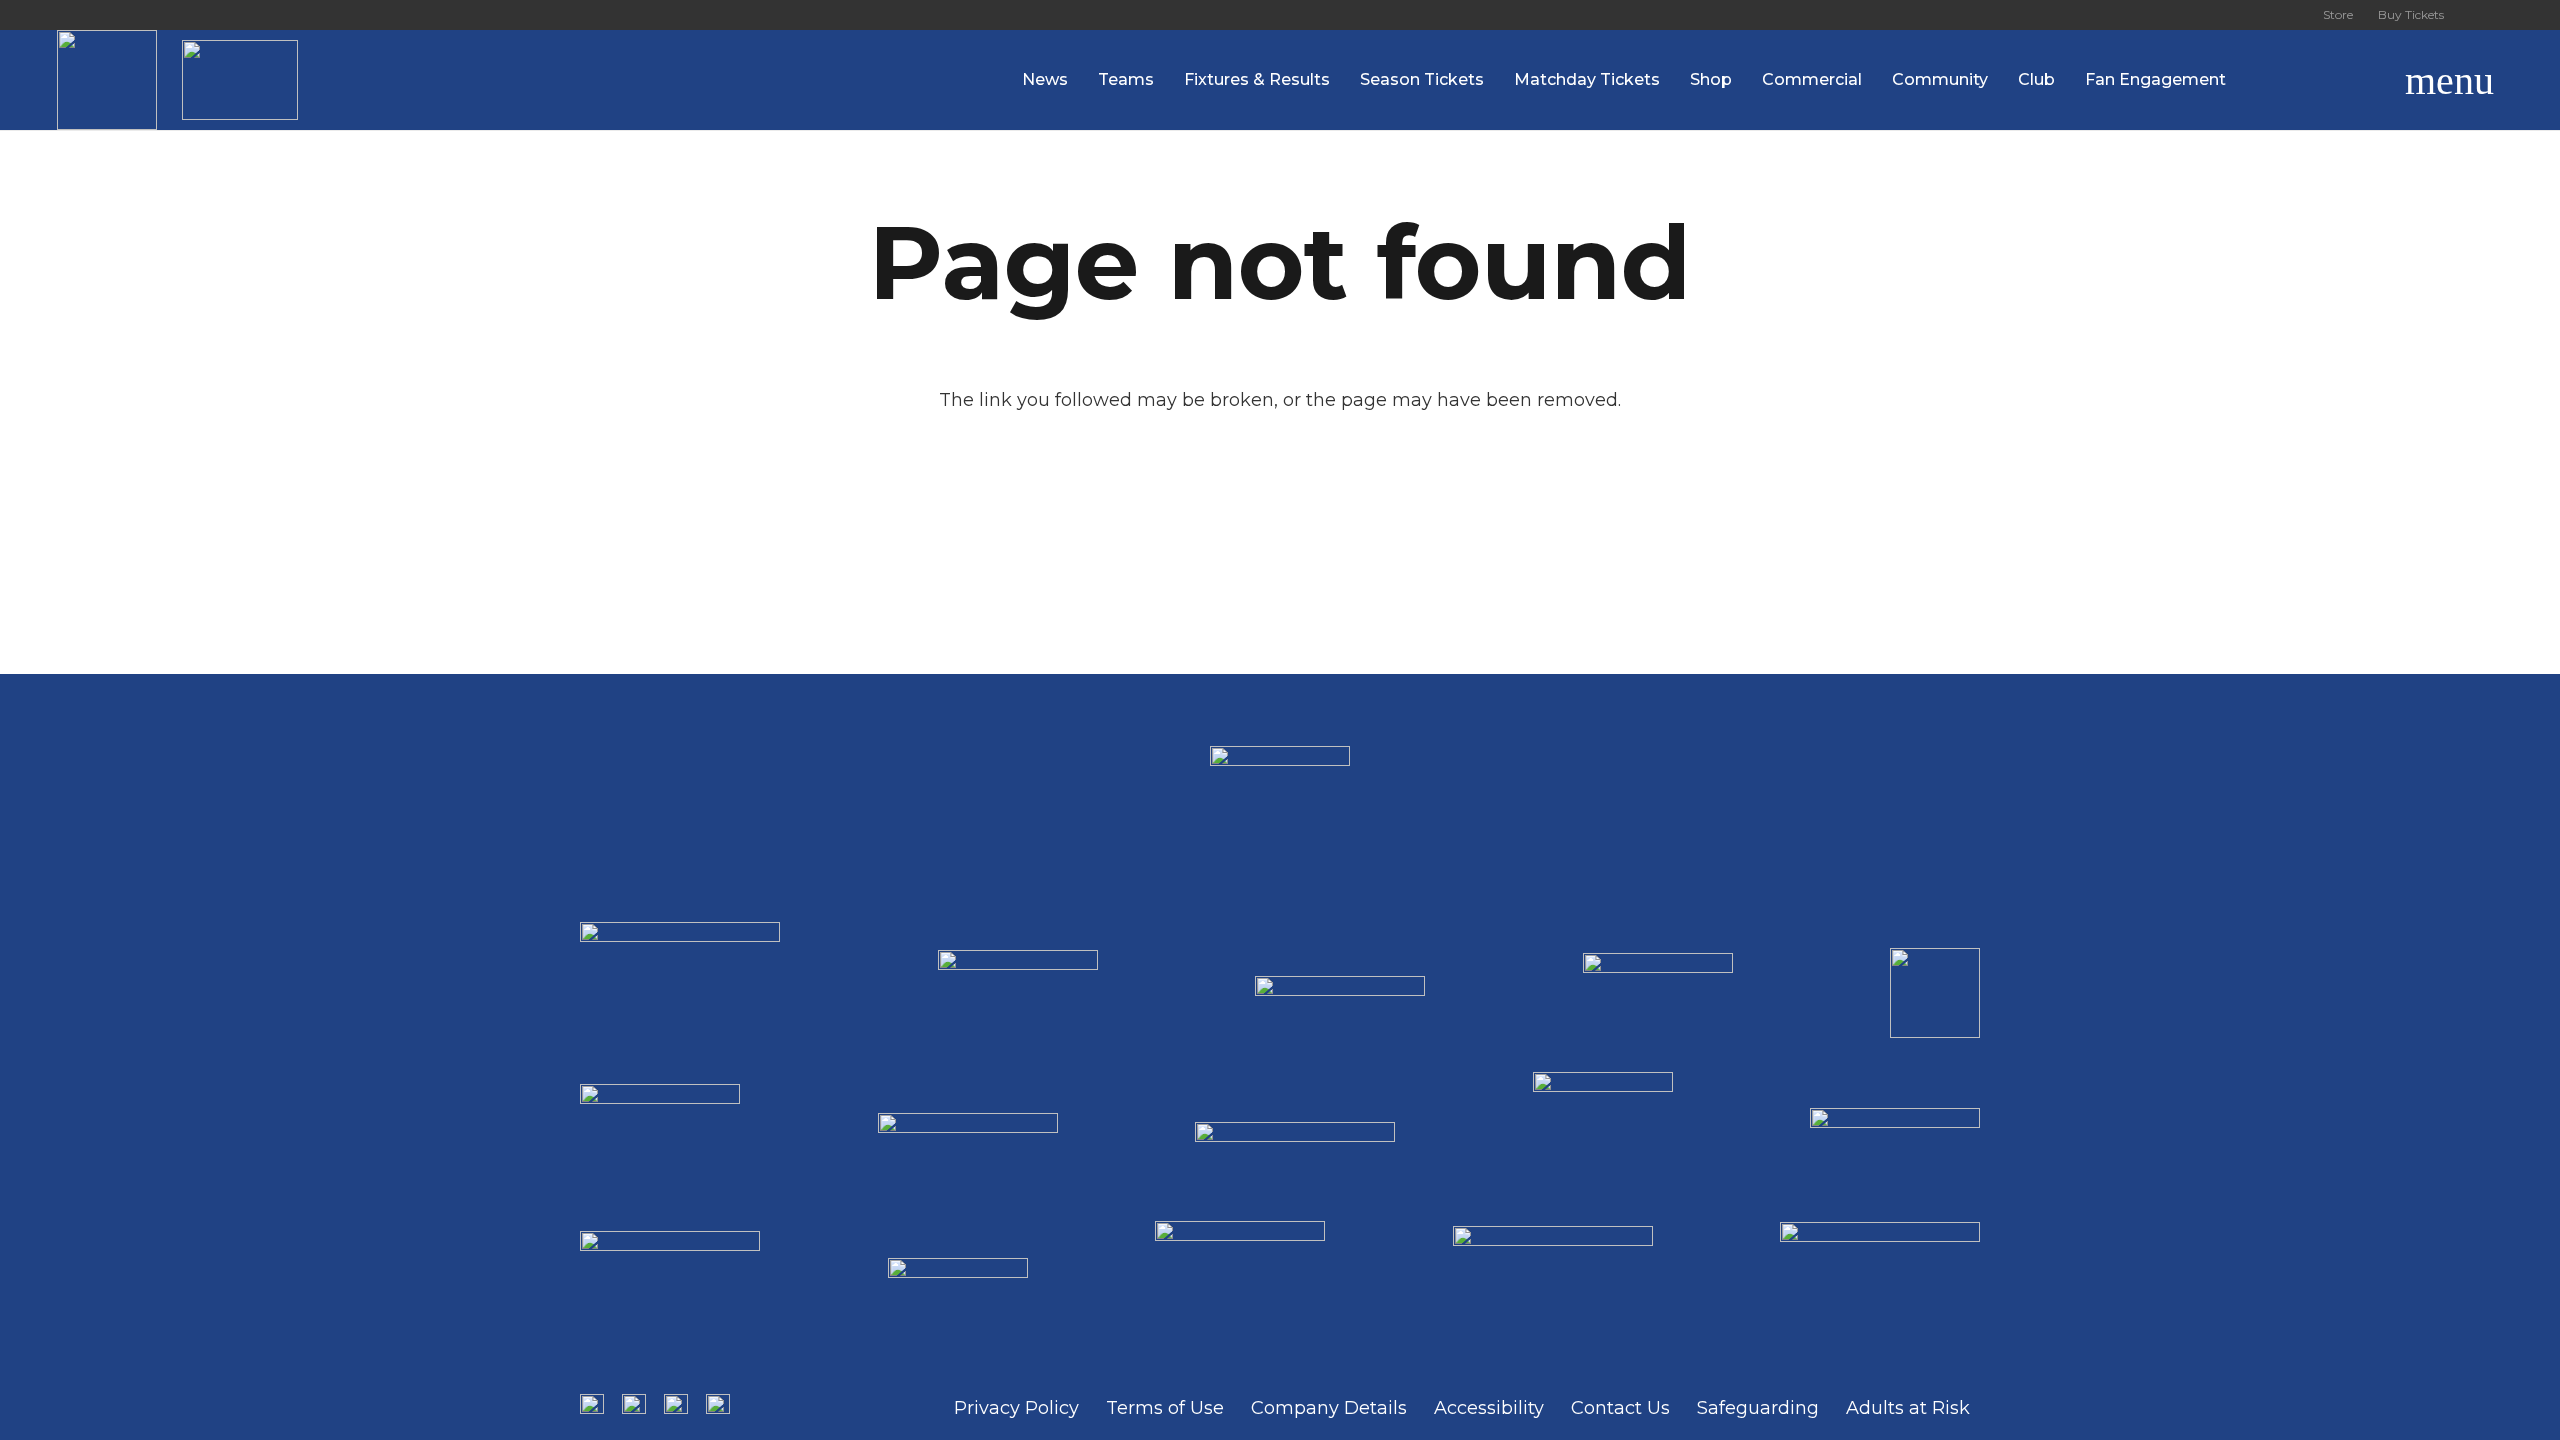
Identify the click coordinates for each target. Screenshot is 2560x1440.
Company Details (1329, 1408)
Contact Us (1620, 1408)
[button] (2355, 80)
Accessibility (1489, 1408)
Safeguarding (1758, 1408)
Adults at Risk (1908, 1408)
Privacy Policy (1016, 1408)
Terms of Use (1165, 1408)
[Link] (107, 80)
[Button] (2480, 15)
